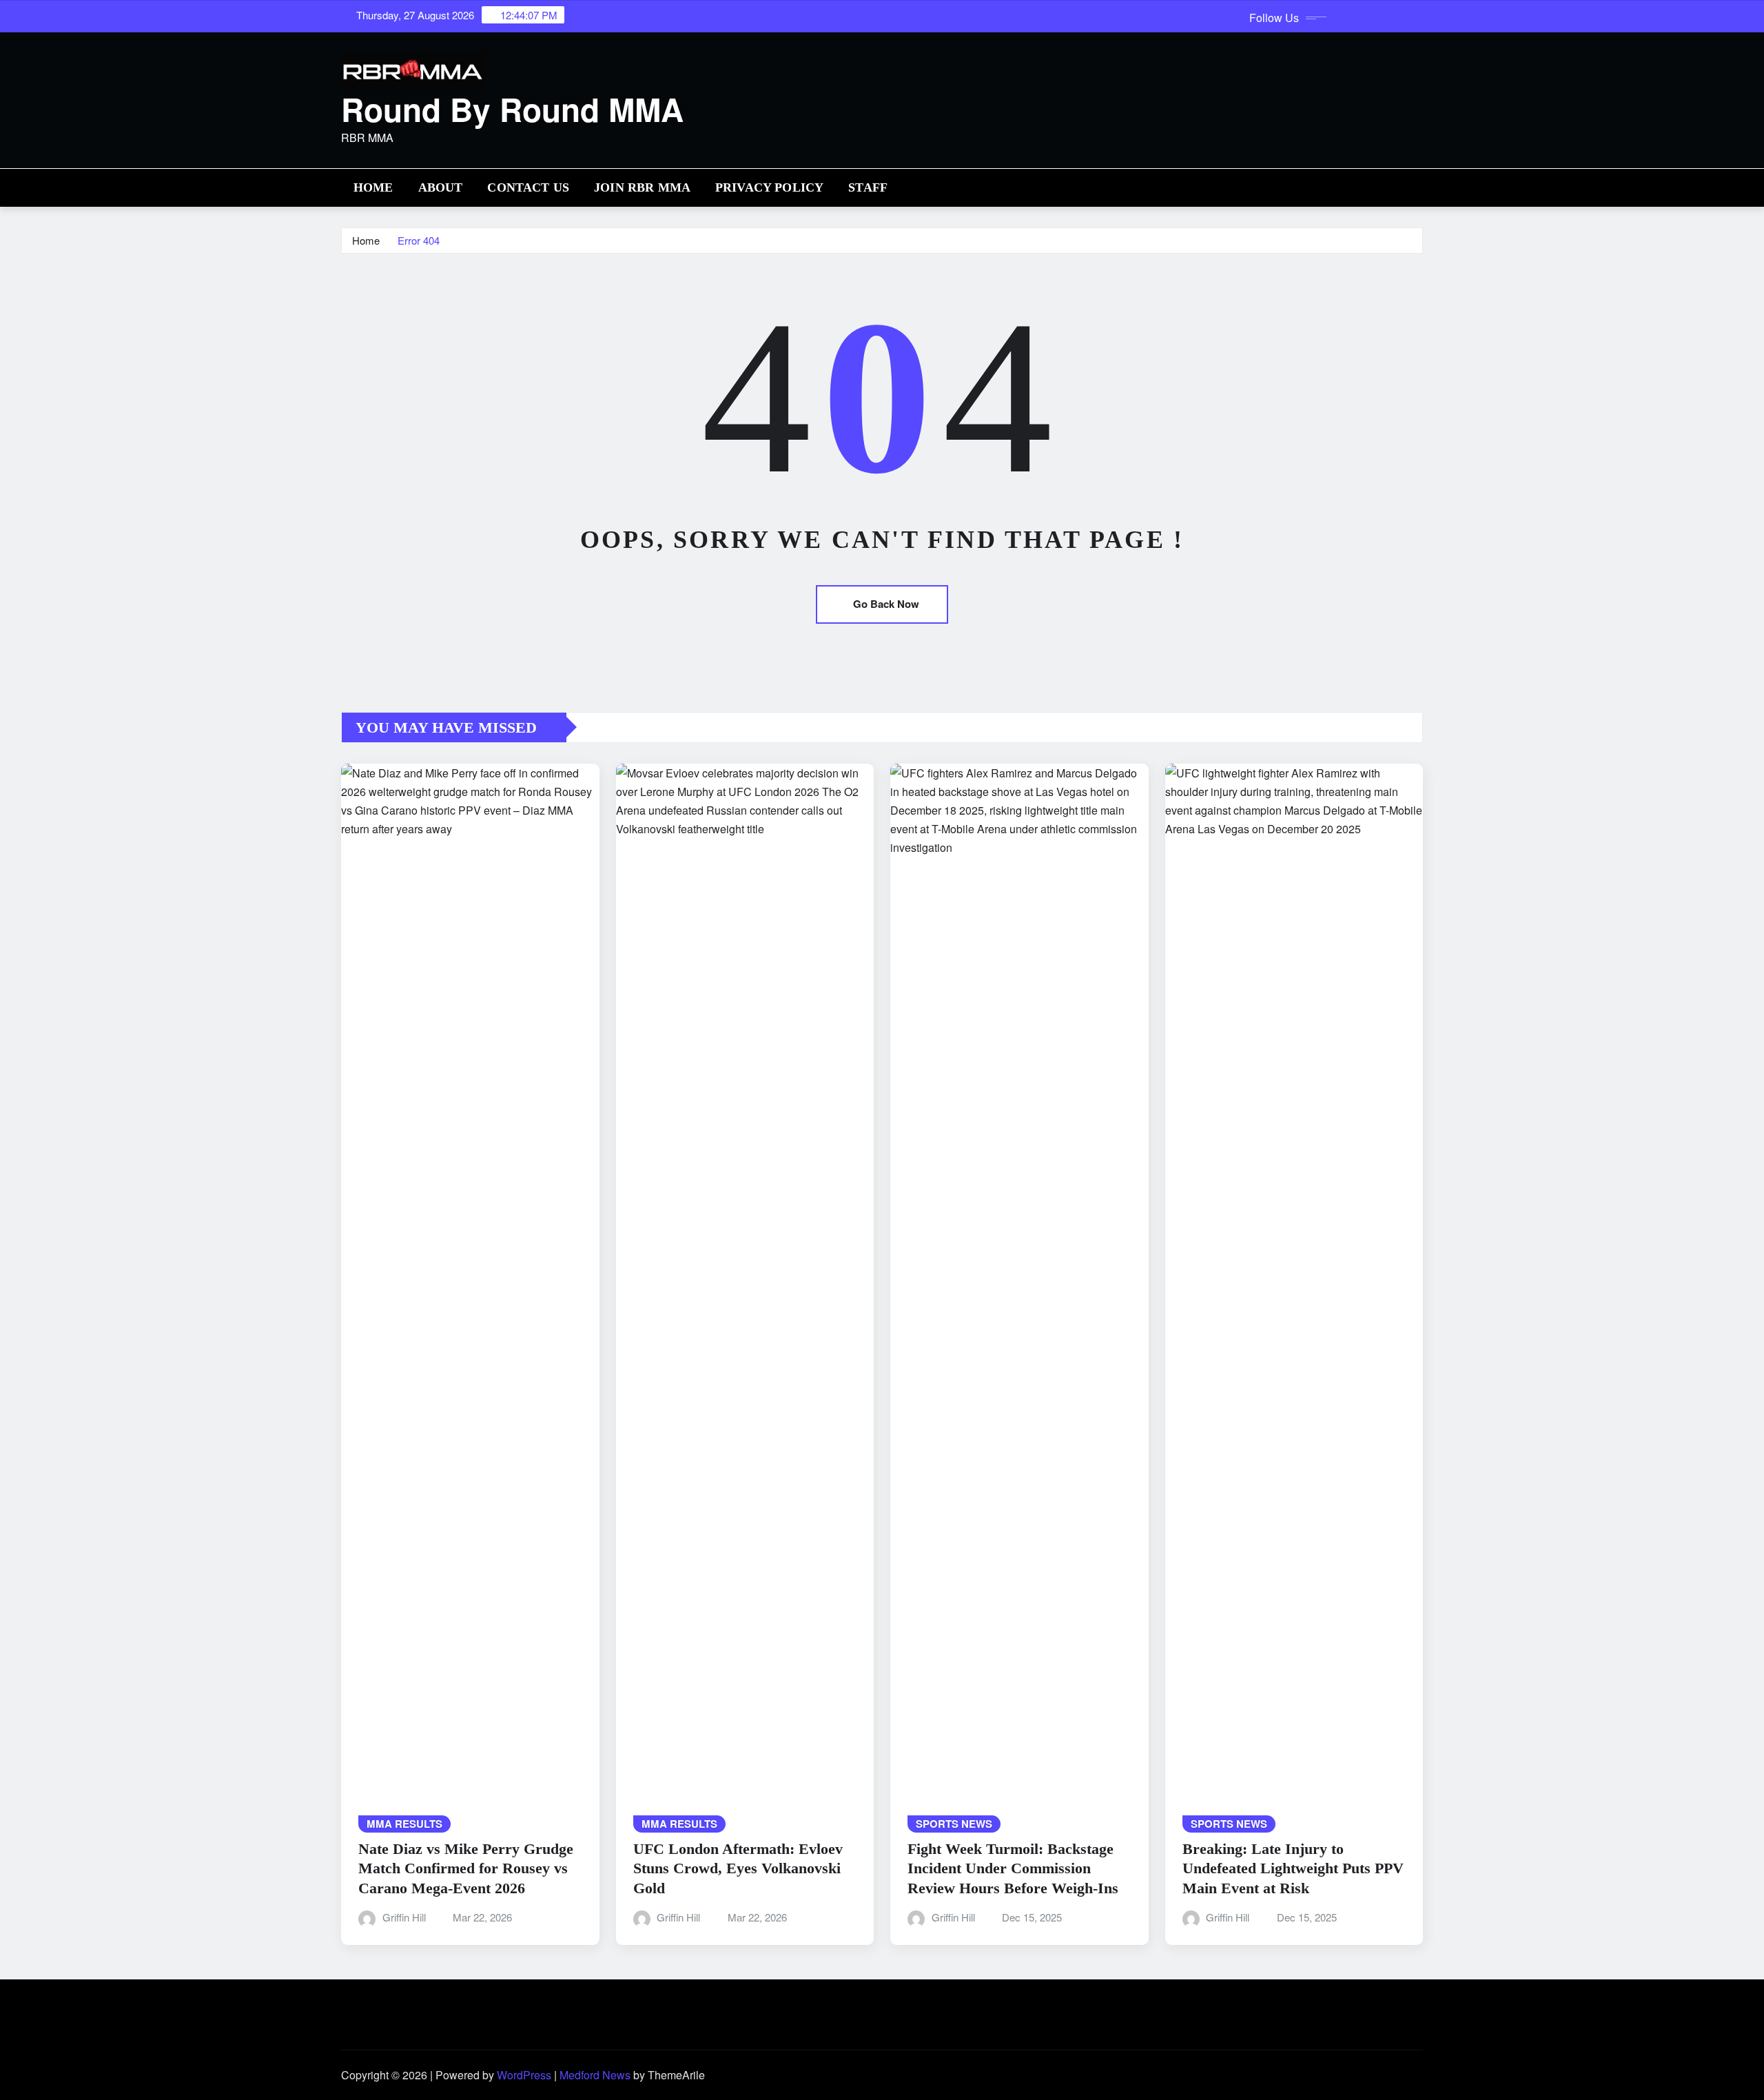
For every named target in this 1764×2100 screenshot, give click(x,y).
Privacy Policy (769, 187)
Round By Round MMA (512, 109)
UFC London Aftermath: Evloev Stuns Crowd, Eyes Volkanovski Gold (738, 1868)
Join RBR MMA (642, 187)
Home (373, 187)
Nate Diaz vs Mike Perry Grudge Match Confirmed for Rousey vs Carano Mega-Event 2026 (466, 1868)
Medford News (595, 2075)
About (441, 187)
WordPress (524, 2075)
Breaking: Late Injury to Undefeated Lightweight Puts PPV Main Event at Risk (1293, 1868)
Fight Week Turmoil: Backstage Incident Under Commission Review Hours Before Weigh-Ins (1013, 1868)
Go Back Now (886, 604)
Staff (868, 187)
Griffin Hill (404, 1917)
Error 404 (419, 240)
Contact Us (528, 187)
